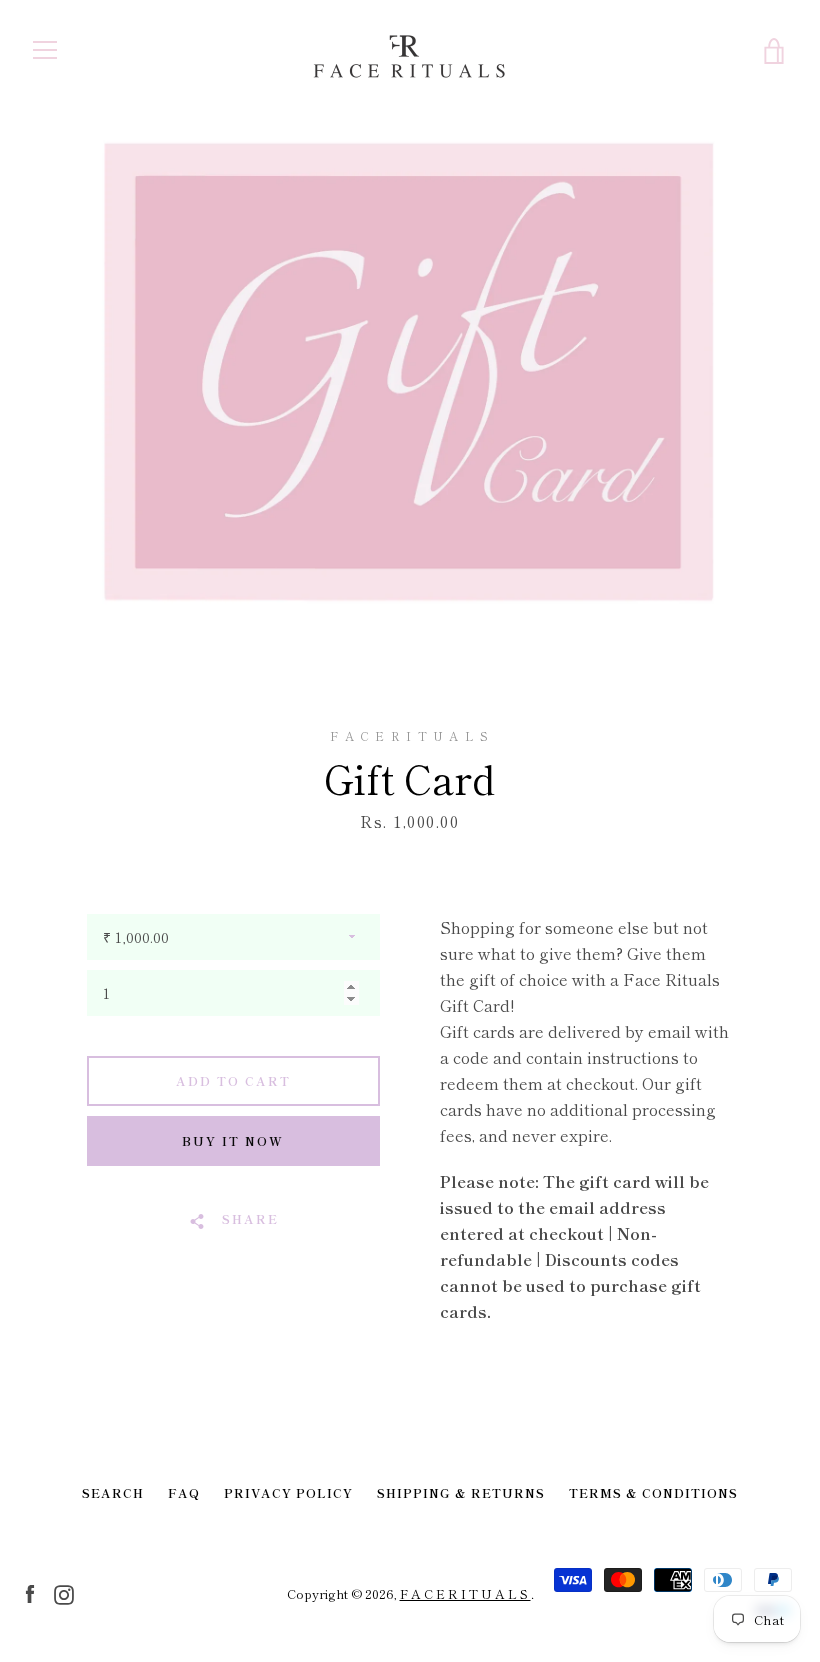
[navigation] (45, 50)
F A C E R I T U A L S (465, 1593)
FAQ (184, 1492)
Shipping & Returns (461, 1492)
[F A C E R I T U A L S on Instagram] (64, 1592)
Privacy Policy (288, 1492)
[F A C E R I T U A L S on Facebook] (30, 1592)
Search (113, 1492)
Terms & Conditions (653, 1492)
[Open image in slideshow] (410, 373)
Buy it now (233, 1140)
